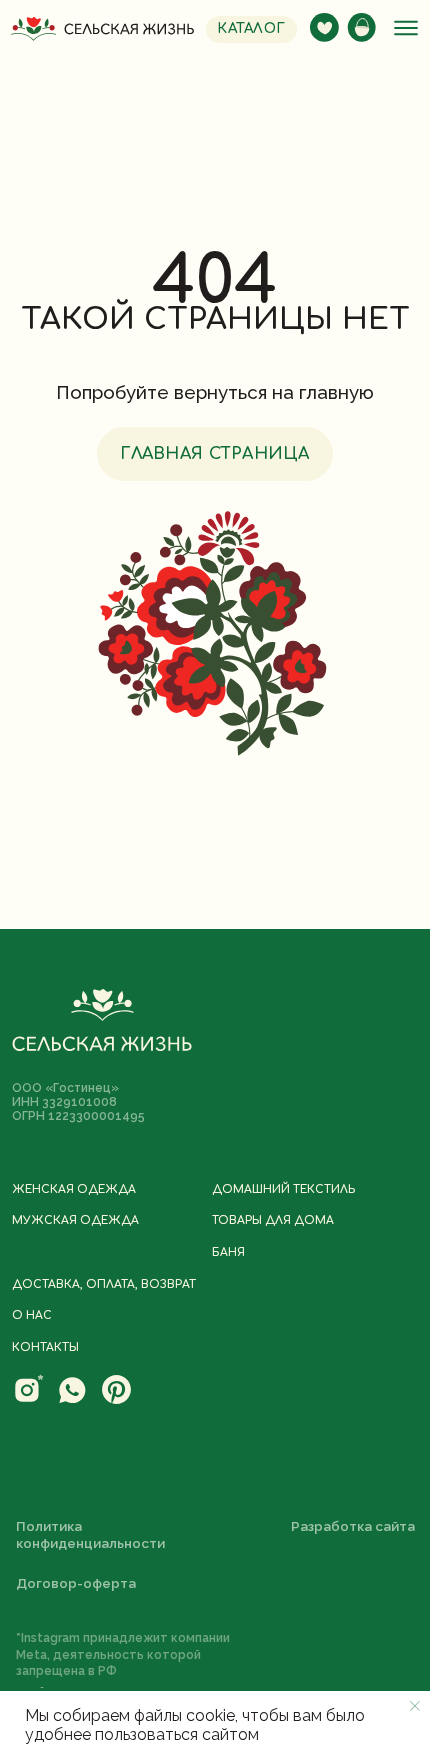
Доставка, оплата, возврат (104, 1285)
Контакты (45, 1348)
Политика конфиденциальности (90, 1534)
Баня (228, 1253)
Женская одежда (74, 1190)
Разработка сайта (353, 1526)
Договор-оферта (76, 1583)
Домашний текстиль (283, 1190)
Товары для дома (273, 1221)
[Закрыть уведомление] (415, 1706)
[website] (28, 1400)
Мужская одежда (75, 1221)
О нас (32, 1316)
